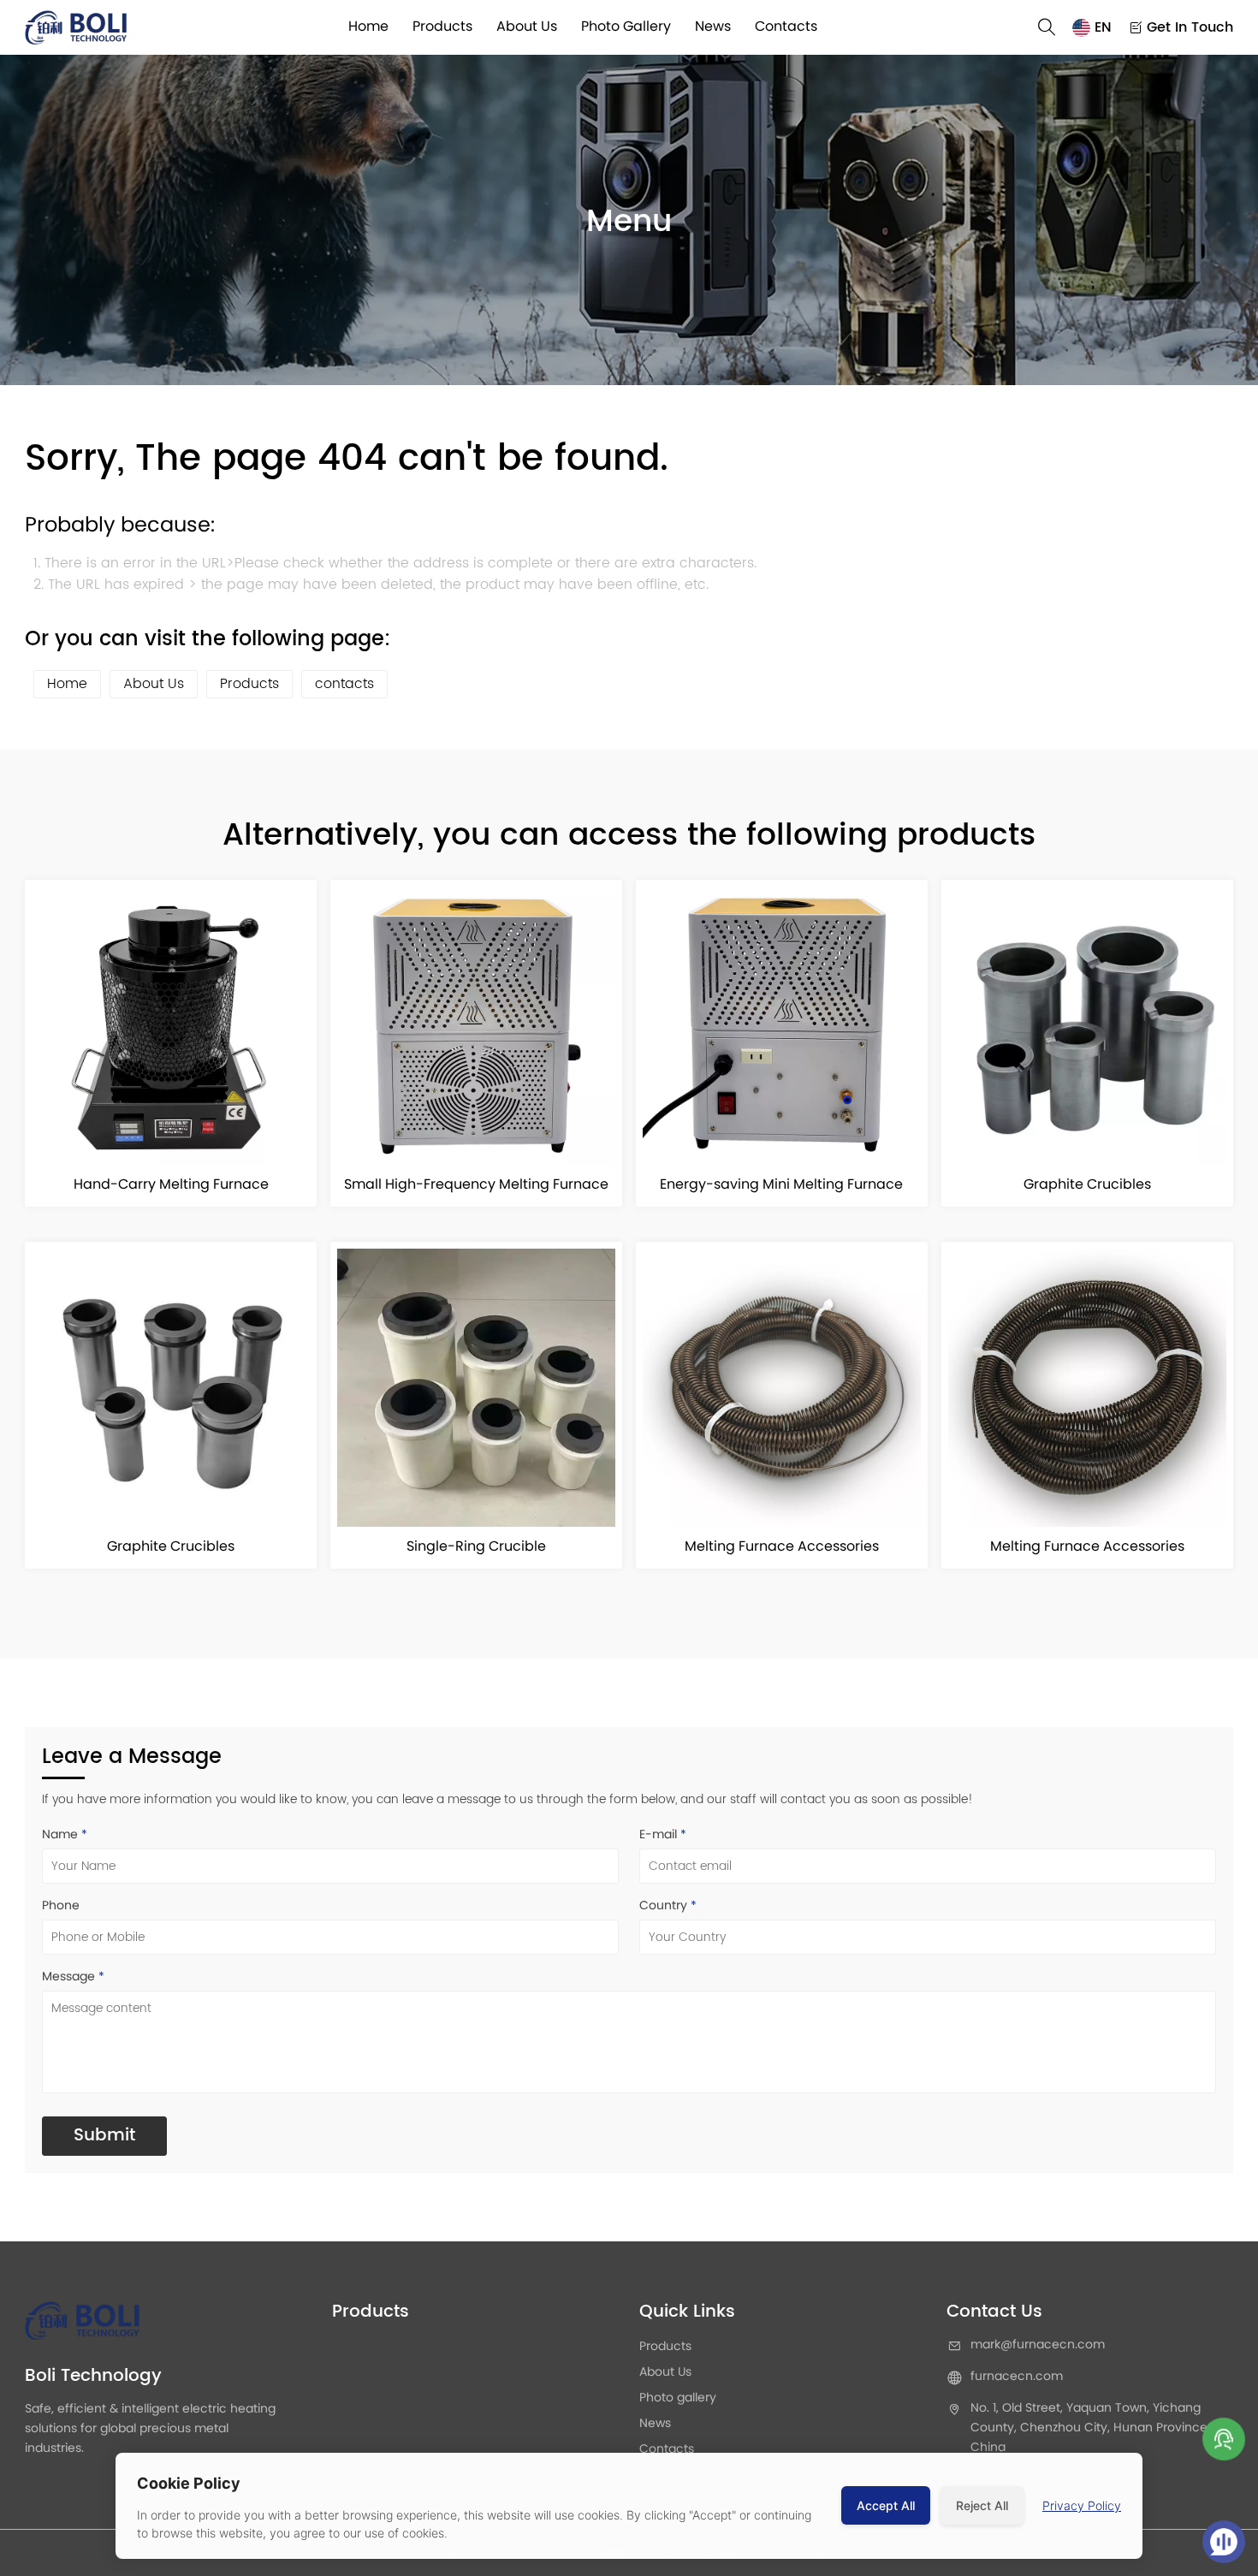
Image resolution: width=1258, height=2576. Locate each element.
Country (668, 1906)
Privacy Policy (1082, 2505)
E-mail (663, 1835)
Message (73, 1977)
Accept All (886, 2505)
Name (65, 1835)
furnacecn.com (1017, 2377)
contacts (344, 684)
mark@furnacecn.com (1038, 2346)
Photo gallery (626, 27)
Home (368, 27)
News (713, 27)
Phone (61, 1906)
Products (442, 27)
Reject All (982, 2505)
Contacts (786, 27)
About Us (527, 27)
